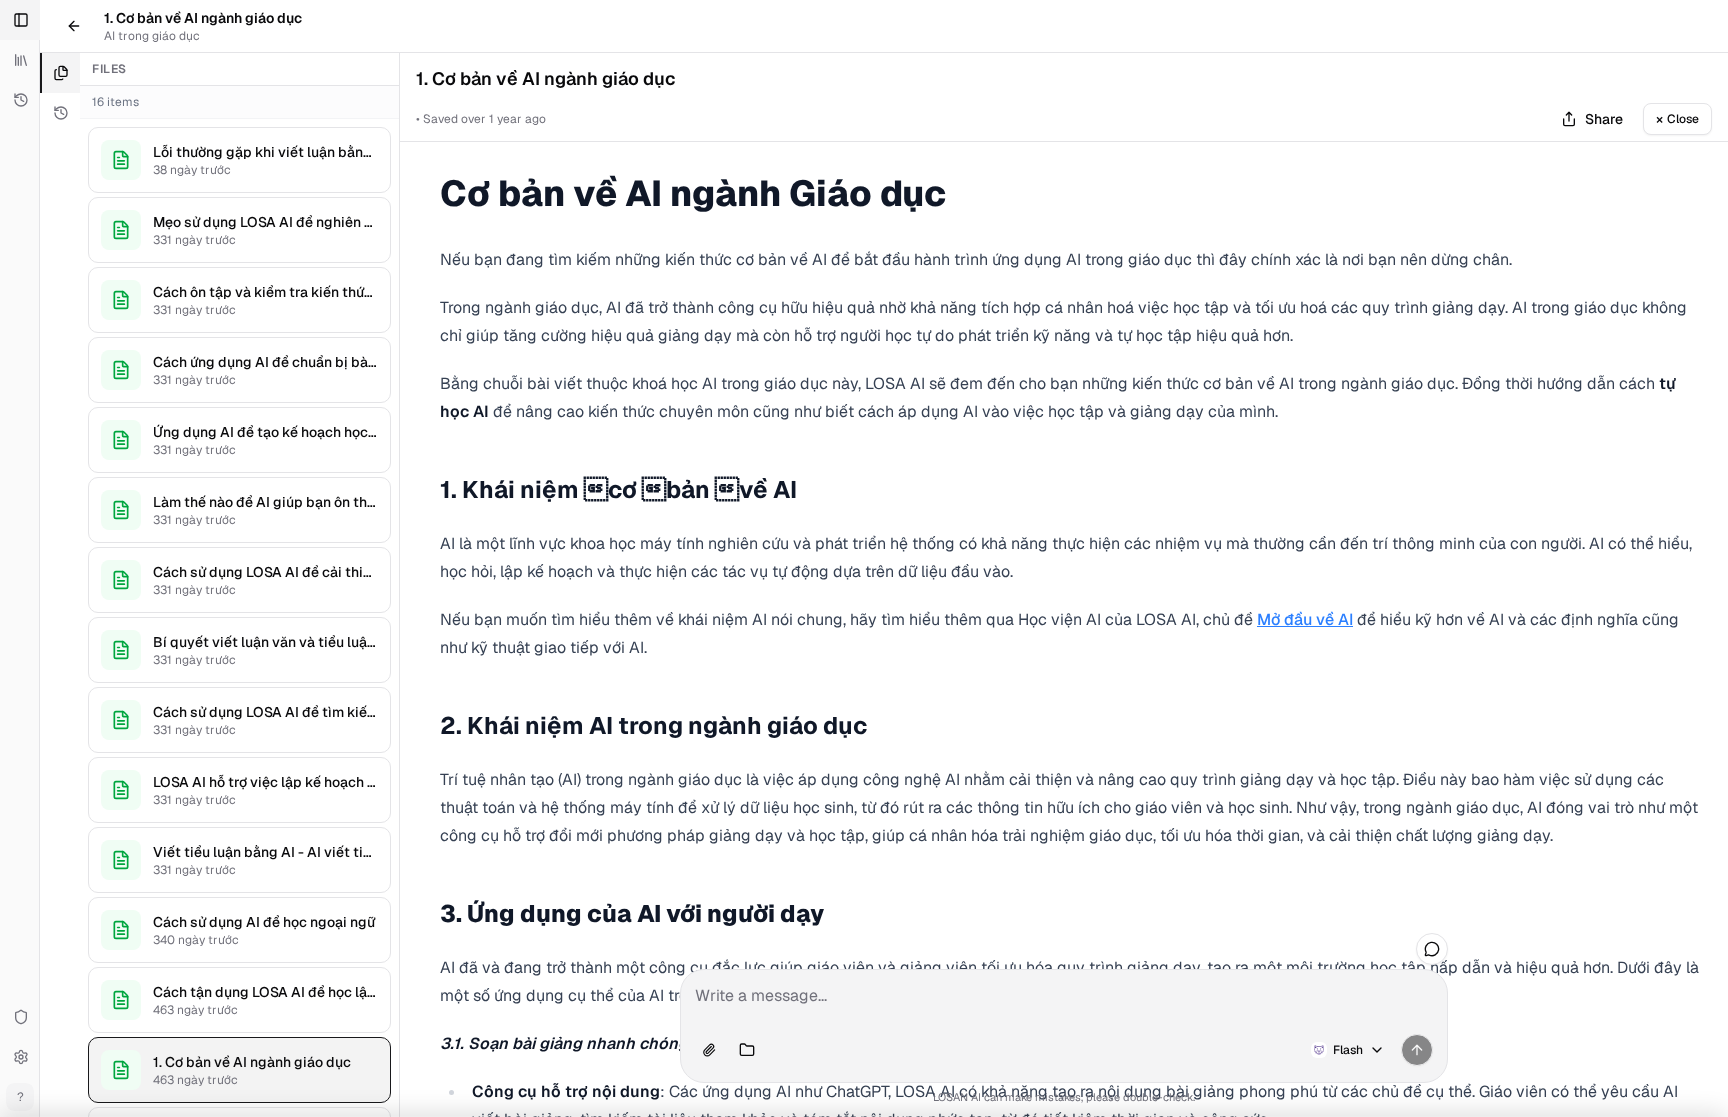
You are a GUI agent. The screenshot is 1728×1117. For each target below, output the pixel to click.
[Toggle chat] (1432, 949)
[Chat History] (20, 100)
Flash (1348, 1050)
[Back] (74, 26)
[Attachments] (709, 1050)
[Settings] (20, 1057)
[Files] (60, 73)
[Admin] (20, 1017)
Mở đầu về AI (1305, 619)
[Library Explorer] (20, 60)
